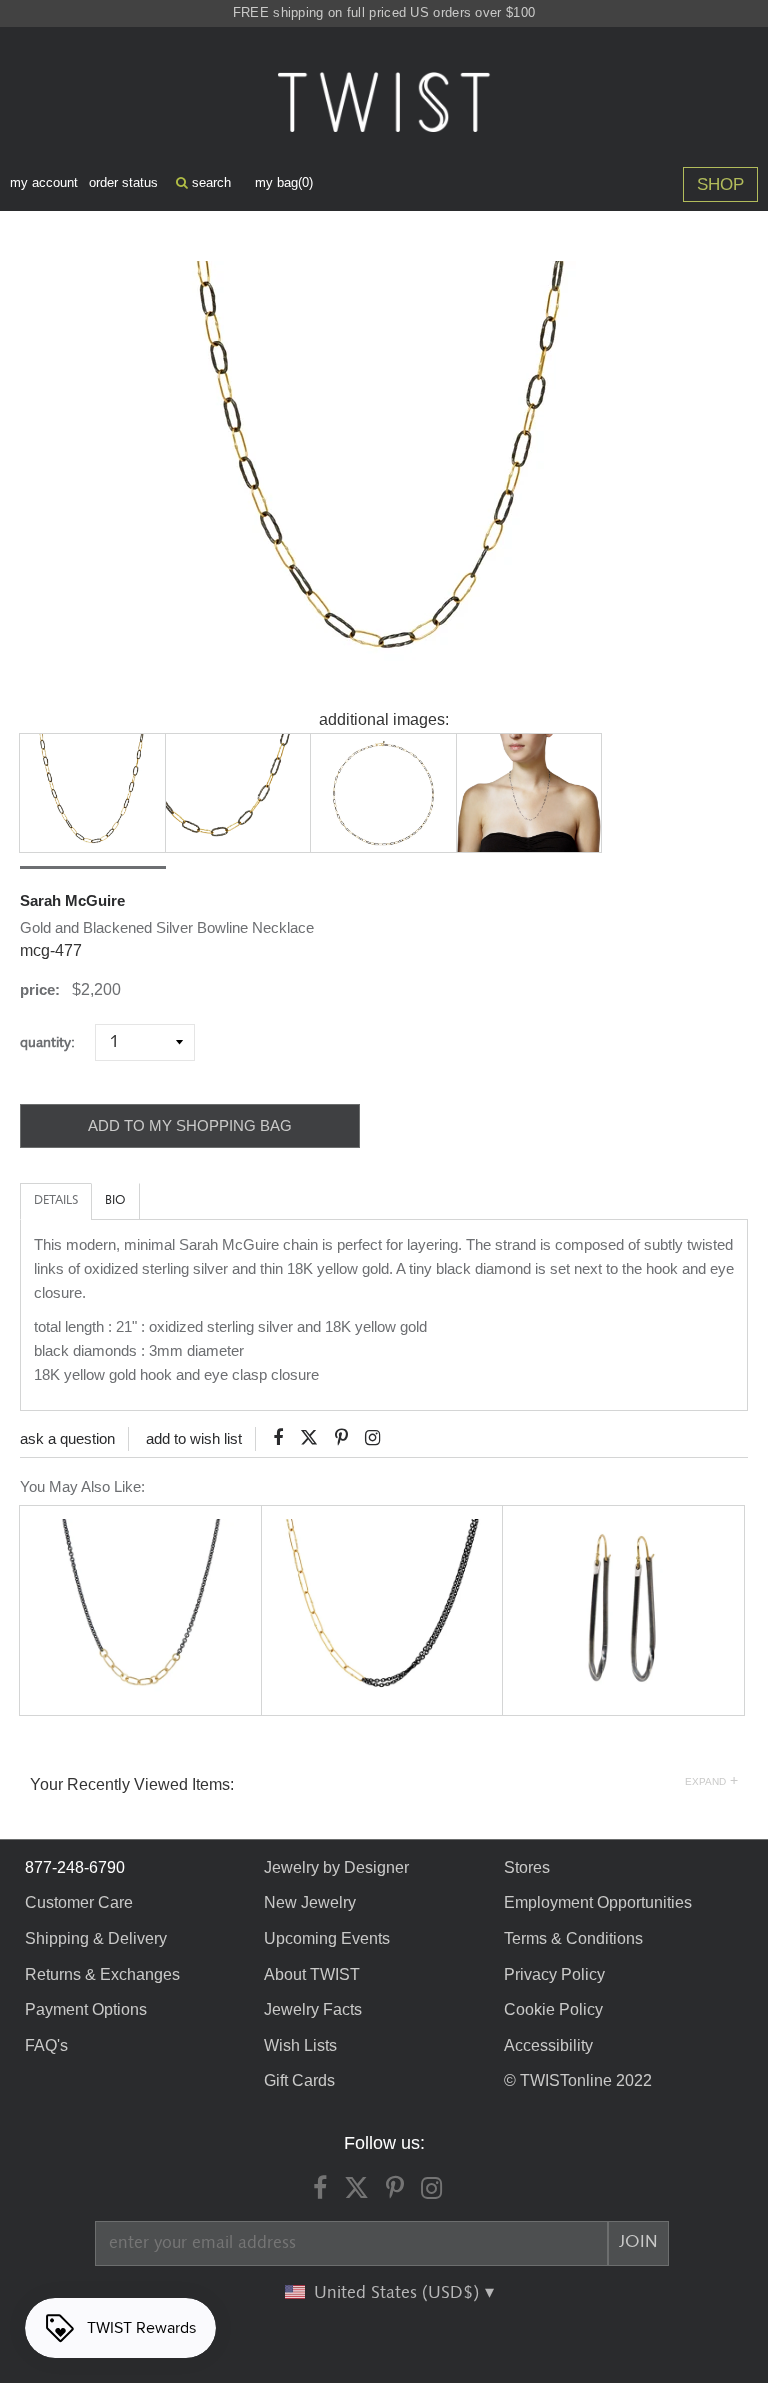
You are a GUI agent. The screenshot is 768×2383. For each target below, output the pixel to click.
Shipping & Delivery (96, 1938)
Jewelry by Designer (336, 1867)
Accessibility (548, 2045)
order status (123, 182)
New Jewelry (310, 1902)
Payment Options (86, 2009)
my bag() (284, 182)
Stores (527, 1867)
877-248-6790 (75, 1867)
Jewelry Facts (313, 2009)
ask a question (67, 1438)
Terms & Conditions (573, 1938)
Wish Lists (300, 2045)
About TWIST (312, 1974)
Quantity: (55, 1042)
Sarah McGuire (72, 900)
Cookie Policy (553, 2009)
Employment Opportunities (598, 1902)
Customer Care (79, 1902)
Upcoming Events (327, 1938)
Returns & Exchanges (102, 1974)
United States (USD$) (399, 2293)
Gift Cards (299, 2080)
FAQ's (46, 2045)
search (209, 182)
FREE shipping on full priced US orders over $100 (384, 12)
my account (44, 182)
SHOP (720, 184)
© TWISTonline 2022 (578, 2080)
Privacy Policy (554, 1974)
